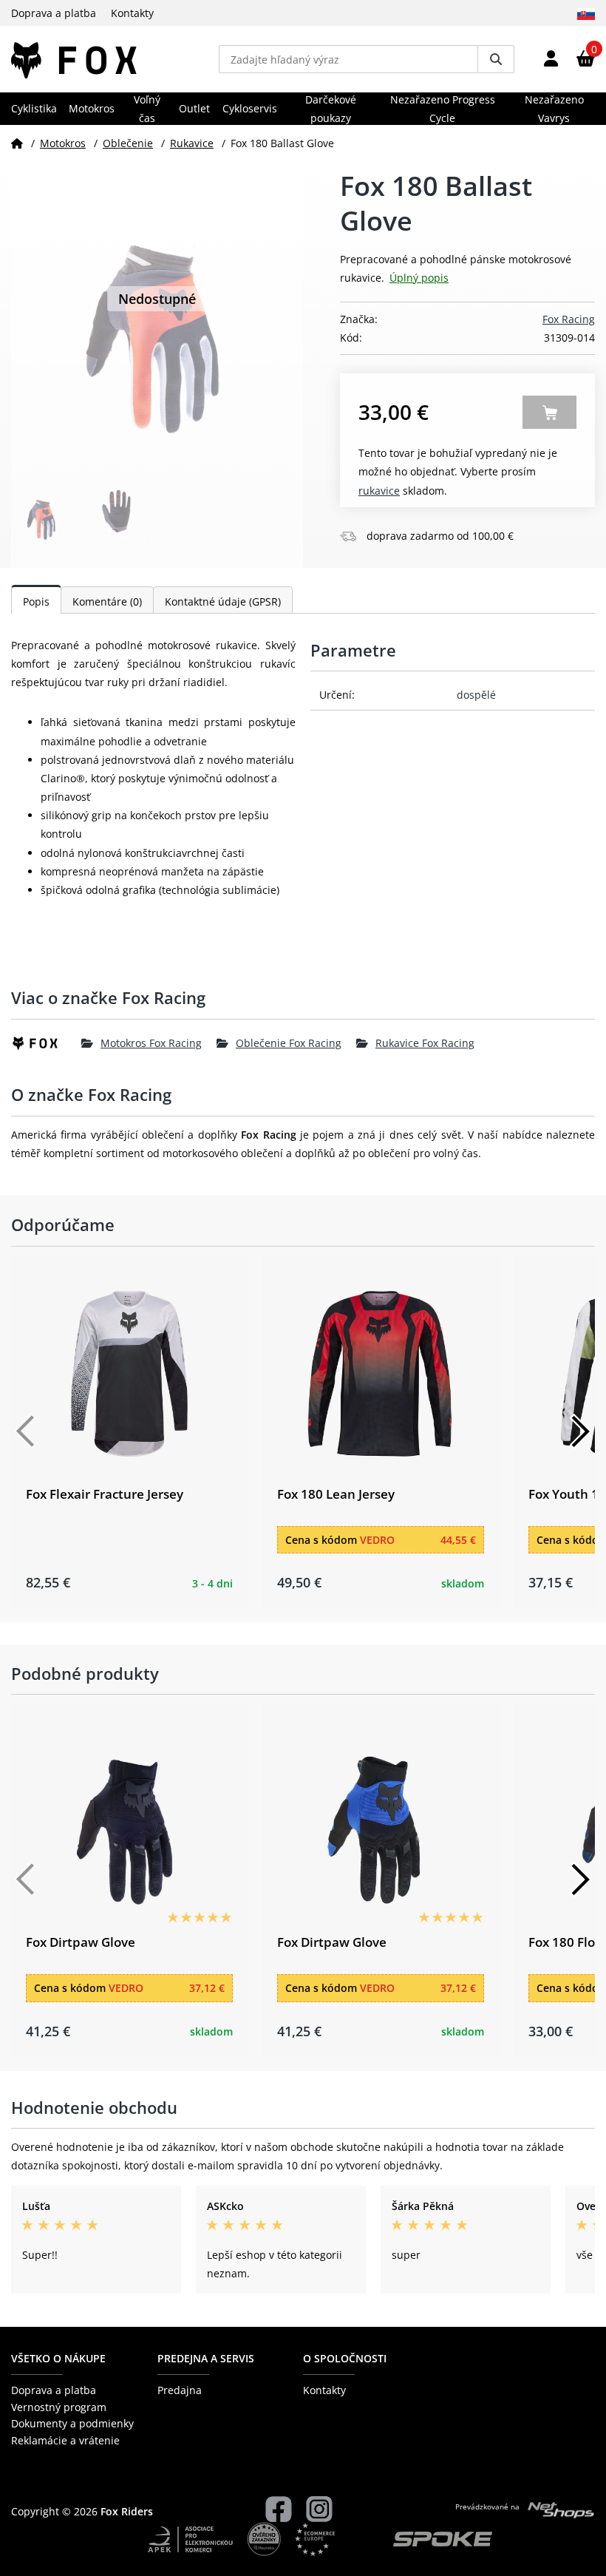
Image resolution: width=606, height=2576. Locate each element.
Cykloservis (250, 108)
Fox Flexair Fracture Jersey (105, 1494)
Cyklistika (34, 108)
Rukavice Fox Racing (425, 1043)
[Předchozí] (26, 1431)
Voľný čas (147, 109)
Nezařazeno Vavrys (554, 109)
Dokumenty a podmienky (72, 2423)
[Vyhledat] (496, 59)
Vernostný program (59, 2407)
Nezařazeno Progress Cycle (443, 109)
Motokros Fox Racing (151, 1043)
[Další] (580, 1431)
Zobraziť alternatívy (549, 412)
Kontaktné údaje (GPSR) (223, 601)
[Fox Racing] (46, 1043)
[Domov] (17, 143)
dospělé (476, 695)
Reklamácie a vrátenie (65, 2440)
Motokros (92, 108)
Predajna (180, 2390)
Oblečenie (128, 143)
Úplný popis (419, 278)
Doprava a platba (54, 13)
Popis (36, 601)
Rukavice (192, 143)
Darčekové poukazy (331, 109)
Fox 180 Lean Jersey (336, 1494)
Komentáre (107, 601)
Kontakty (132, 13)
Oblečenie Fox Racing (289, 1043)
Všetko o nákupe (58, 2358)
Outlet (194, 108)
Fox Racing (569, 319)
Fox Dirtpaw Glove (81, 1942)
